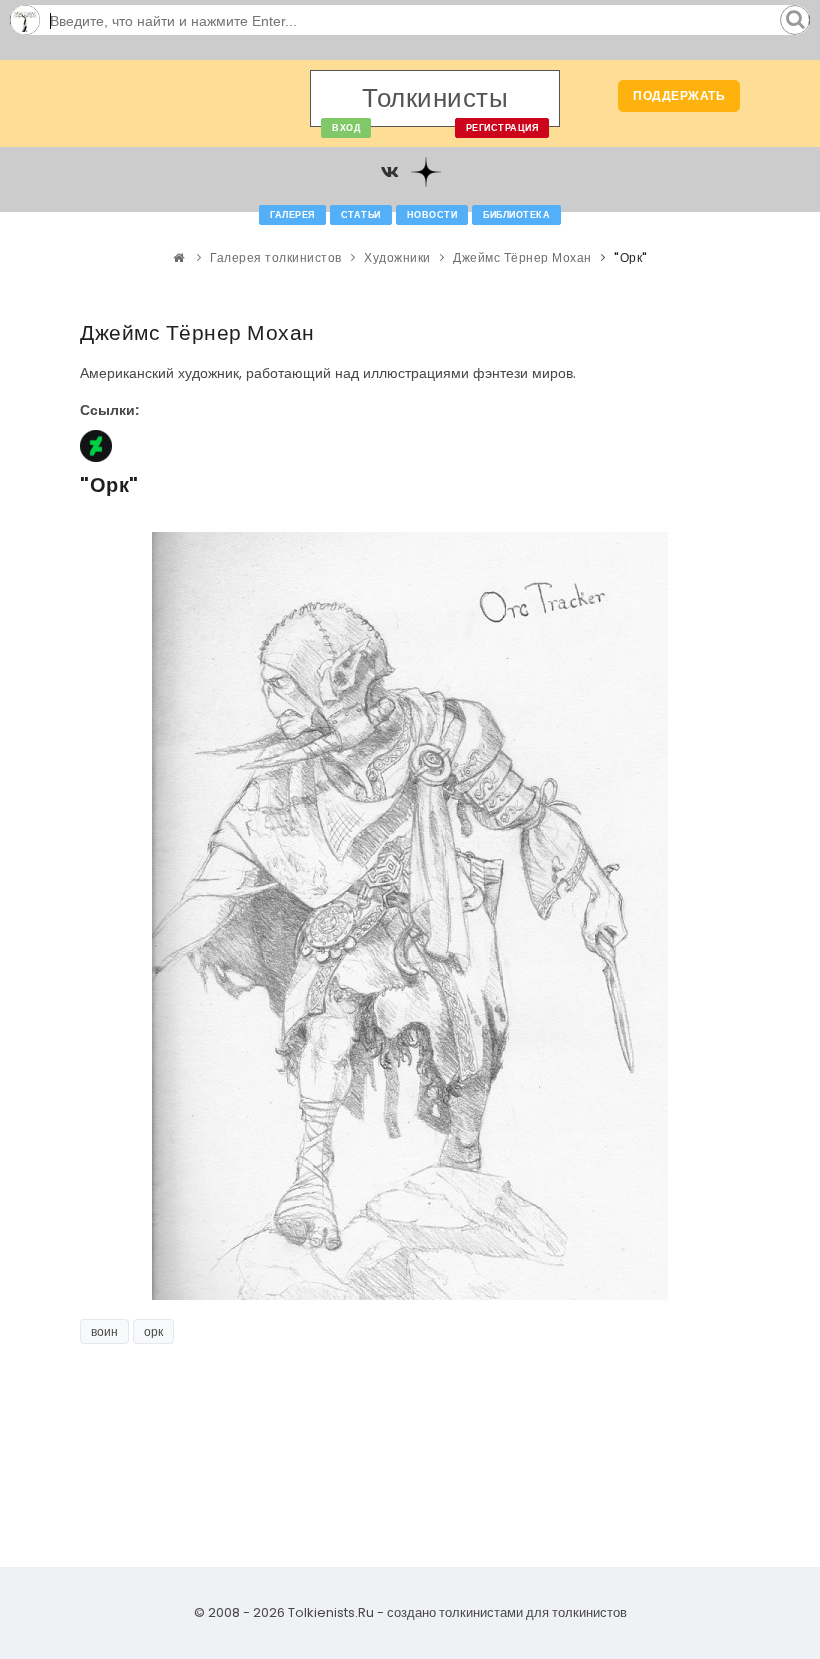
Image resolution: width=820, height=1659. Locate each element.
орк (153, 1331)
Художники (397, 257)
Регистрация (502, 128)
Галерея (292, 215)
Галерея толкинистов (276, 257)
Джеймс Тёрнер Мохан (522, 257)
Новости (432, 215)
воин (104, 1331)
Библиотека (516, 215)
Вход (346, 128)
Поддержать (679, 95)
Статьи (361, 215)
